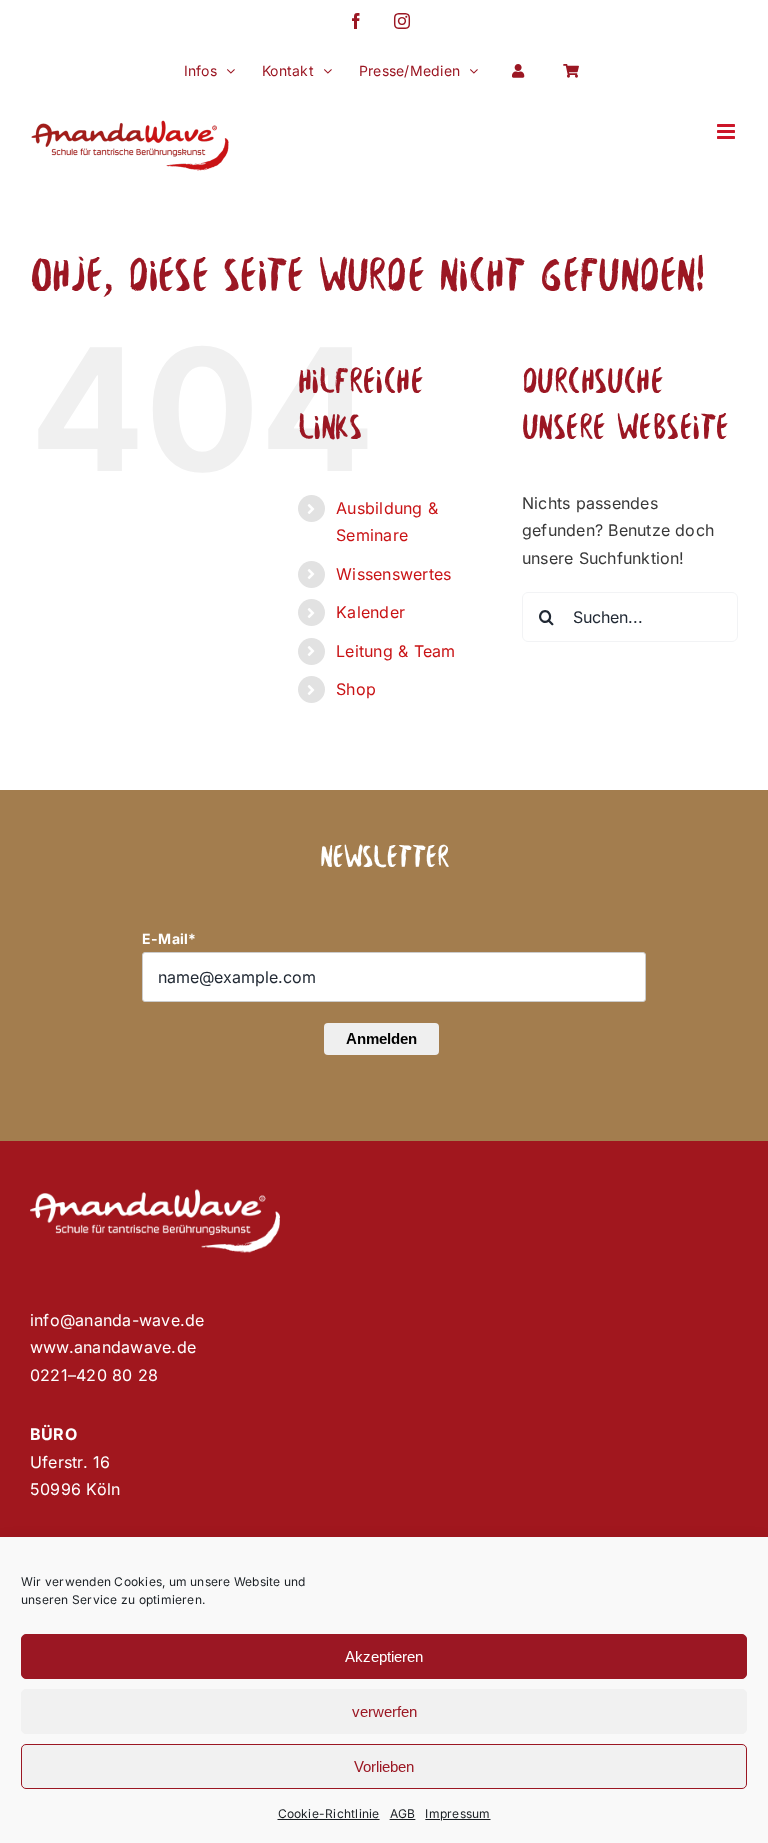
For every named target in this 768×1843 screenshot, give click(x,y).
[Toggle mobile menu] (727, 131)
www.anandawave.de (113, 1347)
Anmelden (381, 1038)
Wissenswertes (393, 574)
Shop (356, 689)
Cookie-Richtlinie (329, 1813)
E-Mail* (169, 938)
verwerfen (384, 1711)
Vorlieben (384, 1766)
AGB (403, 1813)
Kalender (370, 612)
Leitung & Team (395, 651)
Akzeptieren (384, 1656)
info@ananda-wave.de (117, 1320)
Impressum (457, 1813)
